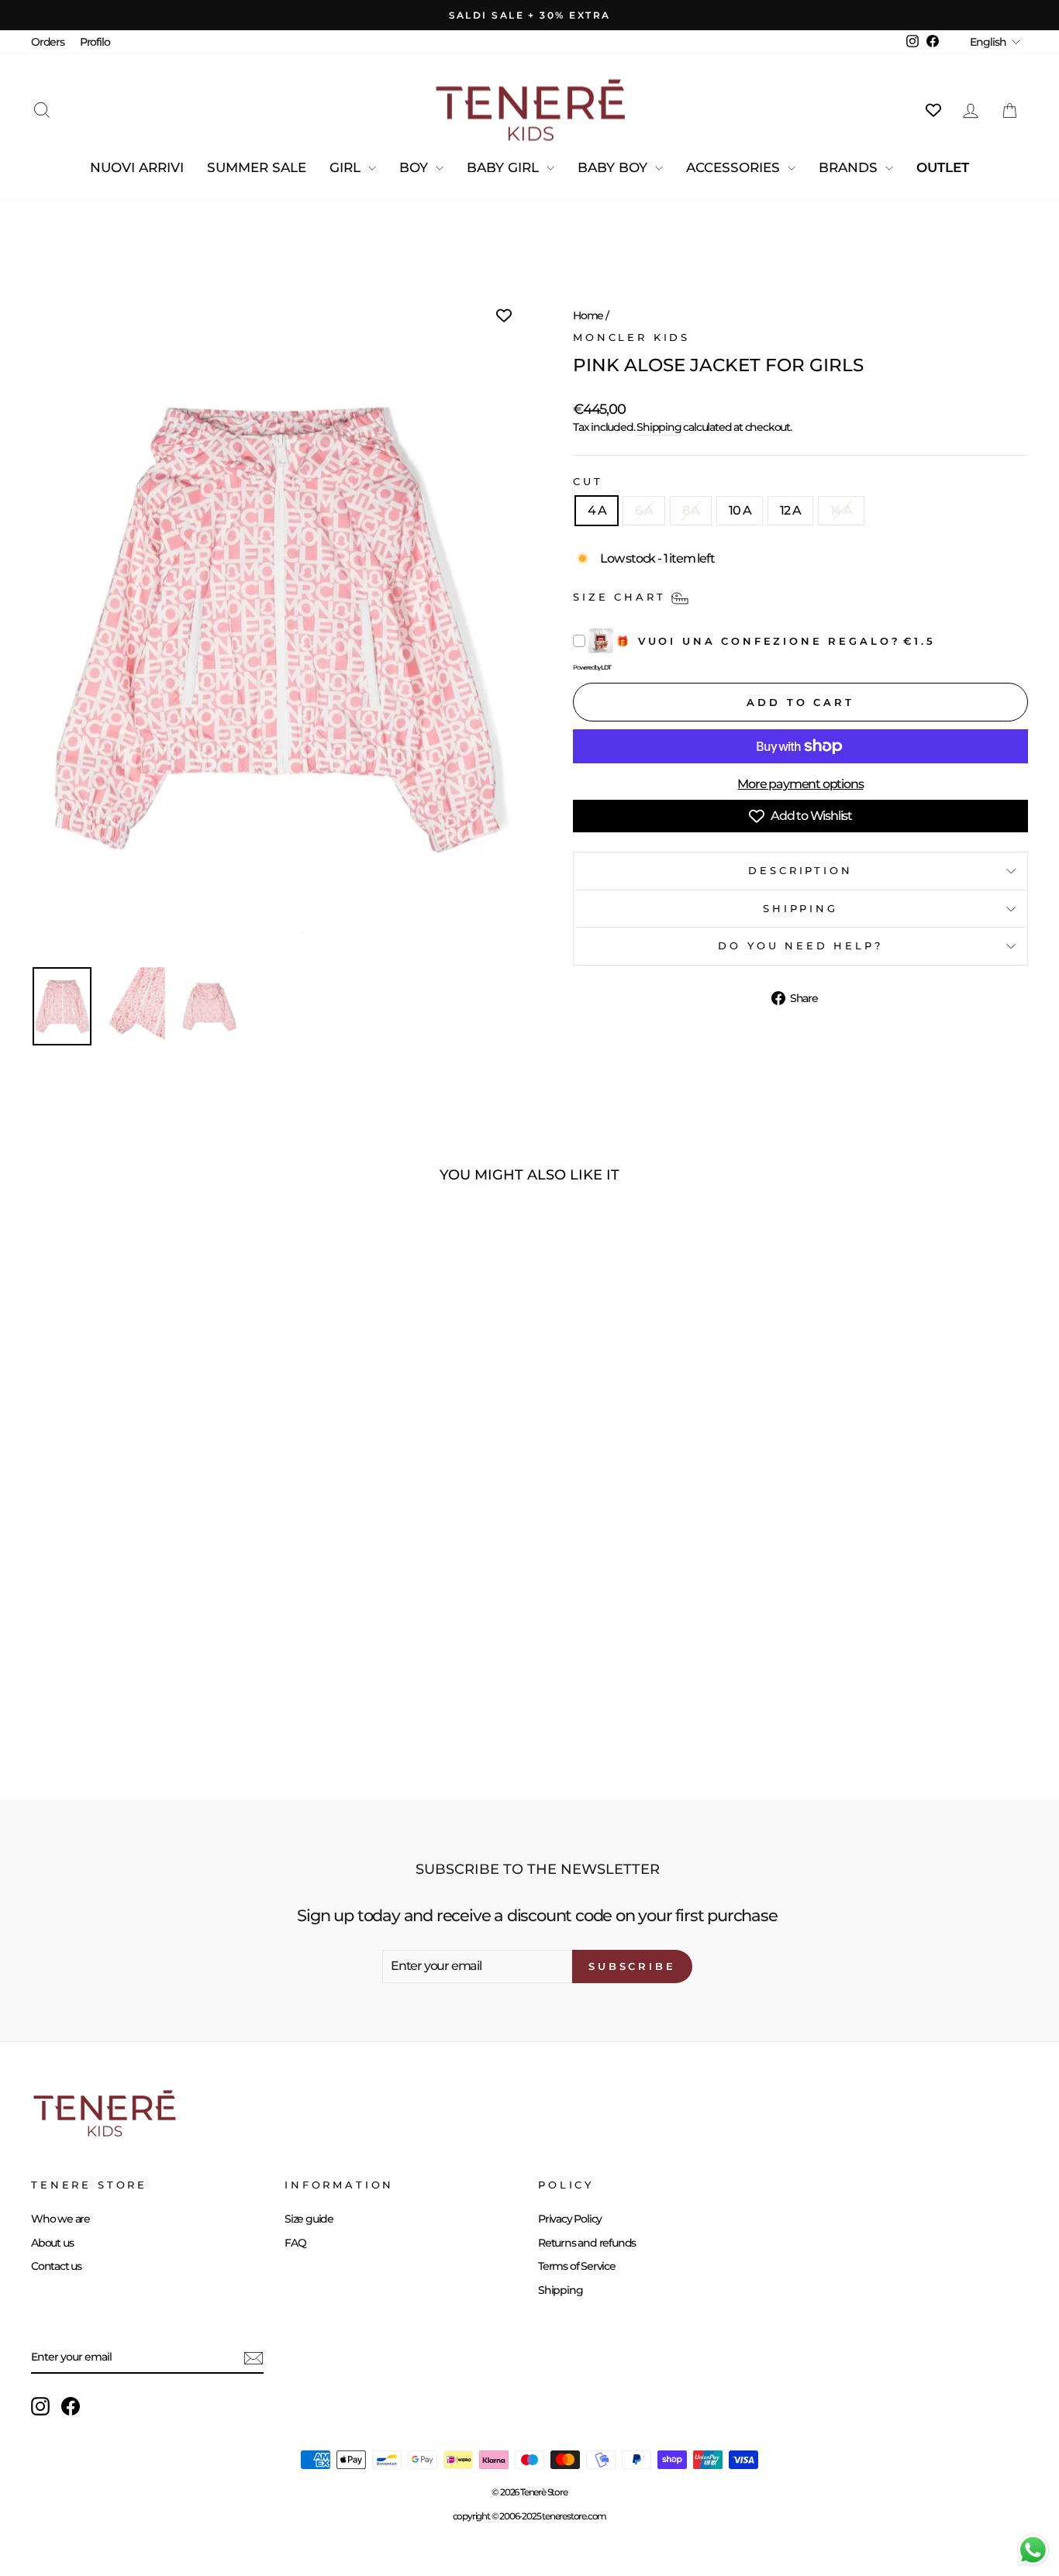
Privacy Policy (570, 2219)
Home (588, 315)
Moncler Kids (631, 337)
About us (52, 2243)
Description (800, 871)
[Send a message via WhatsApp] (1033, 2550)
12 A (790, 510)
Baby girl (505, 167)
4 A (597, 510)
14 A (841, 510)
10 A (740, 510)
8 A (691, 510)
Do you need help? (800, 946)
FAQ (295, 2243)
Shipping (659, 427)
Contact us (56, 2266)
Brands (850, 167)
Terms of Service (577, 2266)
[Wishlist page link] (933, 110)
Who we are (60, 2219)
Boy (416, 167)
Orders (48, 42)
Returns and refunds (587, 2243)
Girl (347, 167)
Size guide (309, 2219)
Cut (588, 482)
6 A (643, 510)
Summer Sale (257, 167)
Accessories (735, 167)
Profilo (95, 42)
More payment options (800, 784)
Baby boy (614, 167)
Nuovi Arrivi (137, 167)
